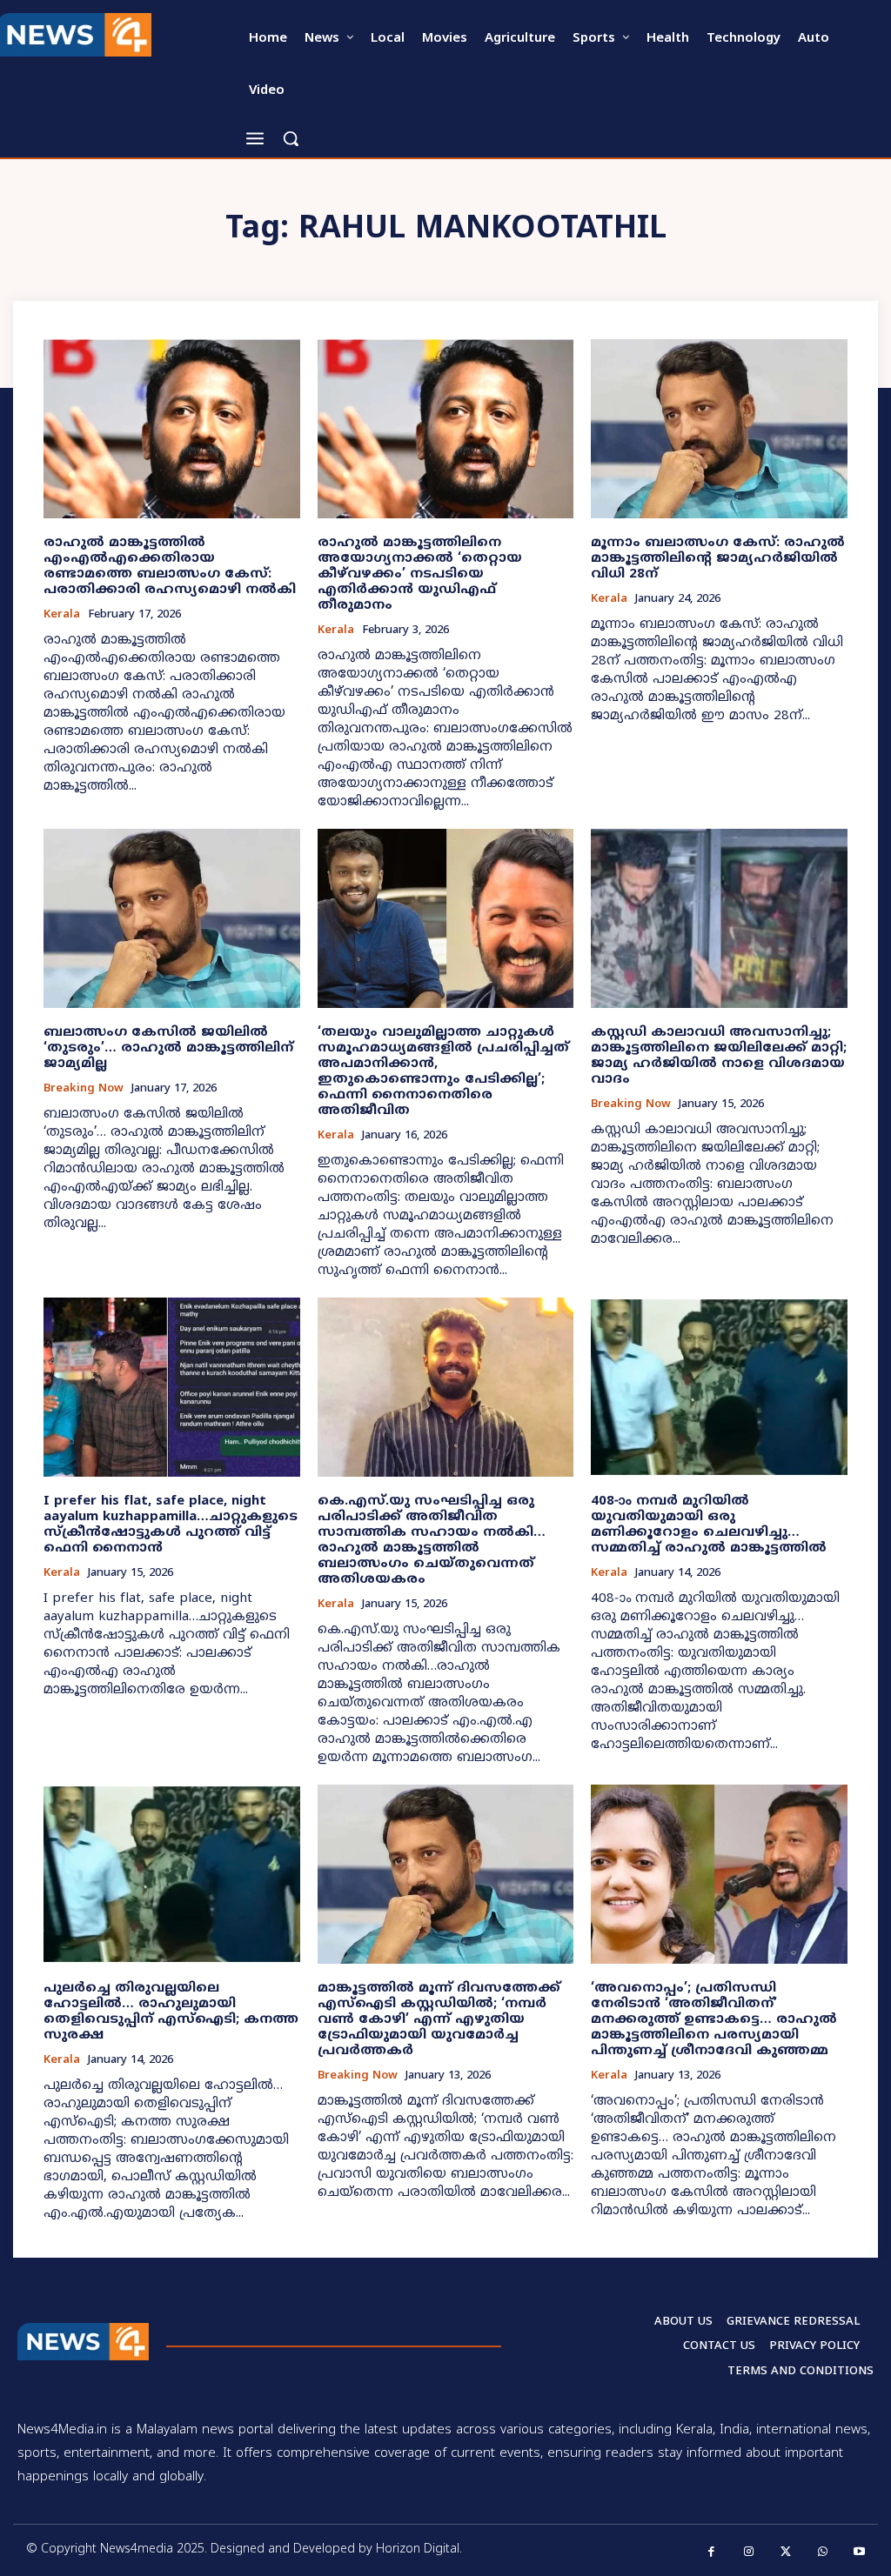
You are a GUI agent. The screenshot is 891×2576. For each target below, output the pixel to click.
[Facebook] (712, 2552)
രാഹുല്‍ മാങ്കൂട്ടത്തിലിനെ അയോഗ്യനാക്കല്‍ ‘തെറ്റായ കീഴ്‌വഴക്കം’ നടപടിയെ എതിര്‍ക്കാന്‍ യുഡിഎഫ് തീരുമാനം (420, 574)
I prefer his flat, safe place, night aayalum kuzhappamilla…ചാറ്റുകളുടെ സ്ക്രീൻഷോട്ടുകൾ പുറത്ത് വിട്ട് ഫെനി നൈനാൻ (171, 1525)
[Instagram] (749, 2552)
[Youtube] (860, 2552)
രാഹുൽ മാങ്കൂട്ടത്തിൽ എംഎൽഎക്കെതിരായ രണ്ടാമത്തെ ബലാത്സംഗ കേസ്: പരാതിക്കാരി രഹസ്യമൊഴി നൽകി (170, 567)
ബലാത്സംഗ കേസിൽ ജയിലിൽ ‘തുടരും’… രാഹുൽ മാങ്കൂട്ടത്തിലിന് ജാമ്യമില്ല (168, 1048)
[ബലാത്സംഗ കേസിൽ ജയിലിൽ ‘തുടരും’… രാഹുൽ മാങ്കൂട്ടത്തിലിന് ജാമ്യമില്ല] (172, 918)
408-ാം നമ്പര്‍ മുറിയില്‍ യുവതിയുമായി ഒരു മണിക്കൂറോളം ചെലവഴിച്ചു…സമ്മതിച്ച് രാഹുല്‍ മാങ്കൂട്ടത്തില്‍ (709, 1525)
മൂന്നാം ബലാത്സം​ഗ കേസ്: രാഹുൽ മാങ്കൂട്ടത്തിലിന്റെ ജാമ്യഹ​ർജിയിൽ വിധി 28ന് (718, 559)
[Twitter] (786, 2552)
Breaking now (84, 1089)
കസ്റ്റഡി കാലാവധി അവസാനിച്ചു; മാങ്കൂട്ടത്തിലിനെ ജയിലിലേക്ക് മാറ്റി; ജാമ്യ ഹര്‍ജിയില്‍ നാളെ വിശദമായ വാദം (719, 1056)
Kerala (62, 615)
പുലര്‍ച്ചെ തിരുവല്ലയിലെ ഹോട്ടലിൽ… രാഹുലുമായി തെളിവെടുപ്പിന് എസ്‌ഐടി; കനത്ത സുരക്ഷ (171, 2012)
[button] (291, 138)
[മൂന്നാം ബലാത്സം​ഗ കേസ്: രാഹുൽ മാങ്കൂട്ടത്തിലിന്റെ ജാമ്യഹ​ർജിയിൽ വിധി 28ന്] (719, 429)
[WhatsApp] (823, 2552)
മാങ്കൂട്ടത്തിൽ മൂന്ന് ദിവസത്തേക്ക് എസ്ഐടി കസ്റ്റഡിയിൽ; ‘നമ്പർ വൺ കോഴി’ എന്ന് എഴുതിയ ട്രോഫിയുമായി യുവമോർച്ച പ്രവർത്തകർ (439, 2020)
